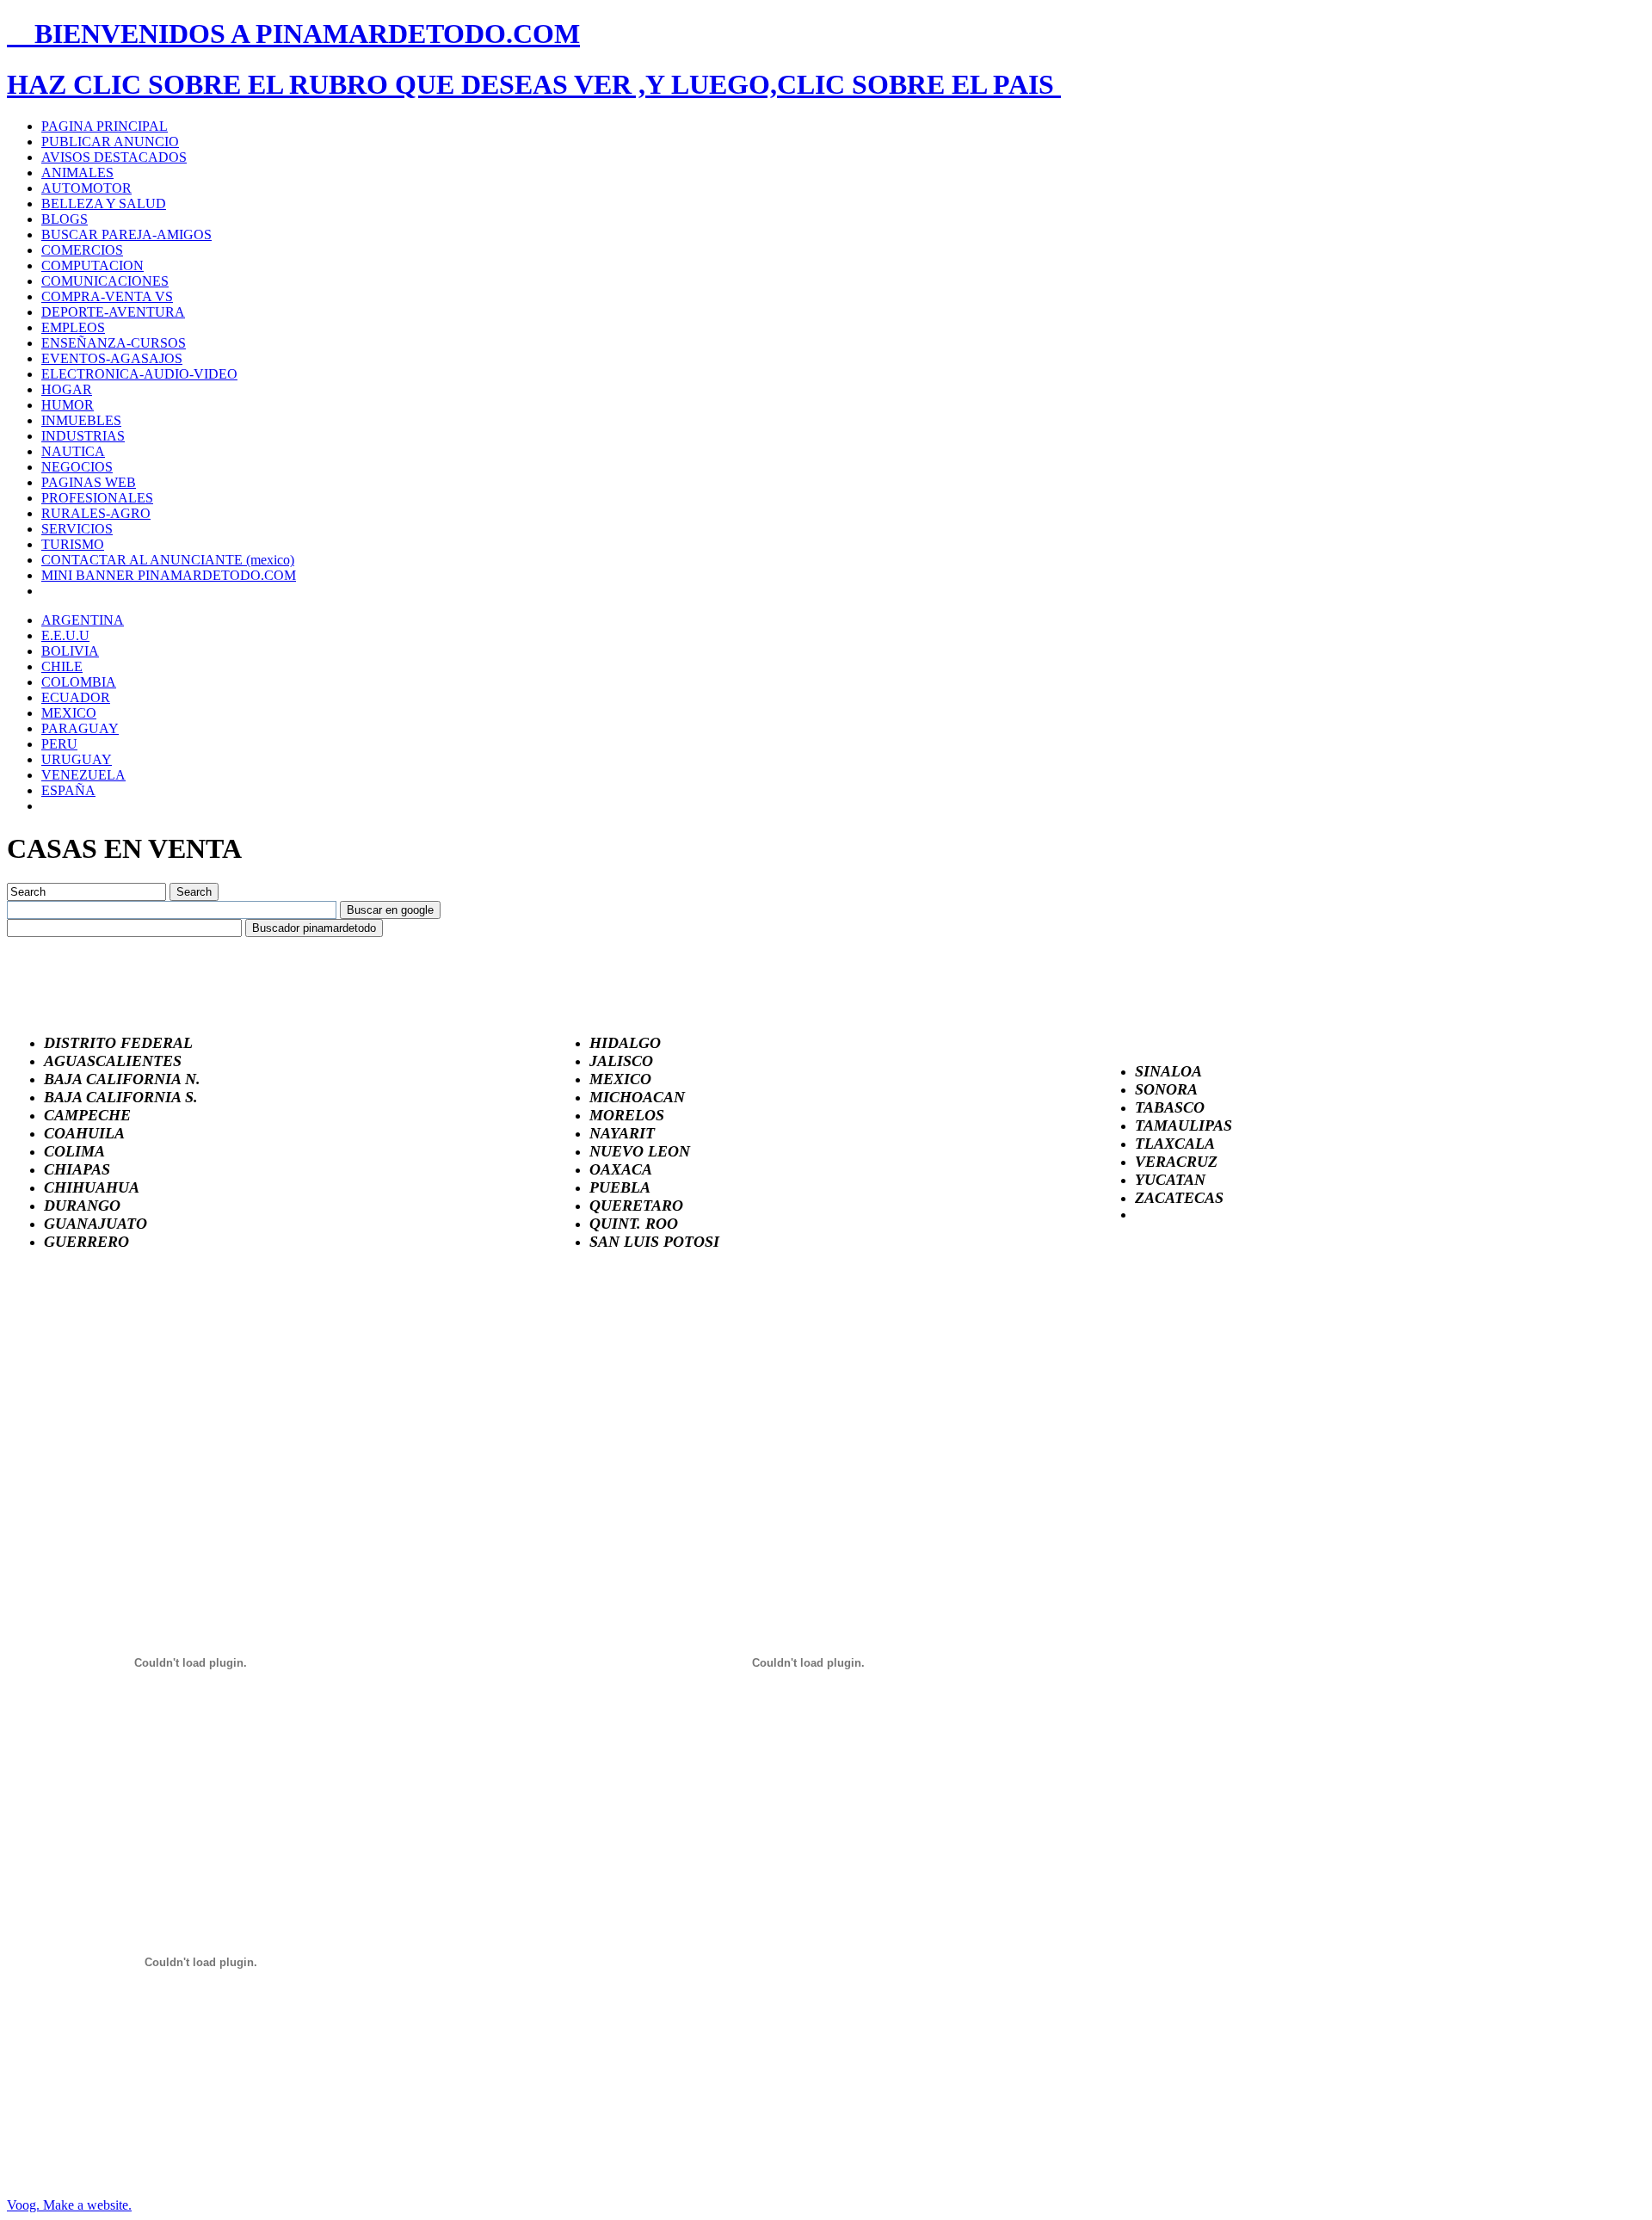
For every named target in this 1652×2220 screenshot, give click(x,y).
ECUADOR (76, 697)
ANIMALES (77, 173)
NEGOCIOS (77, 467)
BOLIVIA (70, 651)
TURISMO (73, 544)
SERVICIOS (77, 529)
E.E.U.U (65, 635)
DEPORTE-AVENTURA (113, 312)
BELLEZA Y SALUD (104, 203)
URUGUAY (77, 759)
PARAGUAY (80, 728)
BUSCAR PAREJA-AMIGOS (126, 234)
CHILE (62, 666)
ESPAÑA (68, 790)
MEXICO (69, 713)
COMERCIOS (82, 250)
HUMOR (68, 405)
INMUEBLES (81, 420)
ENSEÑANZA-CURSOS (114, 343)
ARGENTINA (83, 620)
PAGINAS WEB (89, 482)
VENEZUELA (83, 775)
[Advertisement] (136, 1375)
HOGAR (67, 389)
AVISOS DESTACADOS (114, 157)
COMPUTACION (92, 265)
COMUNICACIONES (105, 281)
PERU (59, 744)
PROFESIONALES (97, 498)
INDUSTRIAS (83, 436)
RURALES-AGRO (96, 513)
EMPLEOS (73, 327)
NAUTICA (73, 451)
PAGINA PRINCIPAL (105, 126)
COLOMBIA (79, 682)
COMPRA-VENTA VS (107, 296)
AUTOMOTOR (86, 188)
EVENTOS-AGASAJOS (112, 358)
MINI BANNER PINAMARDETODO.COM (169, 575)
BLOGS (65, 219)
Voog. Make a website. (69, 2205)
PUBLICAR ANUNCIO (110, 142)
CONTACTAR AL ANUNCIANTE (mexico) (168, 560)
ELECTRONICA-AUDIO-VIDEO (139, 374)
